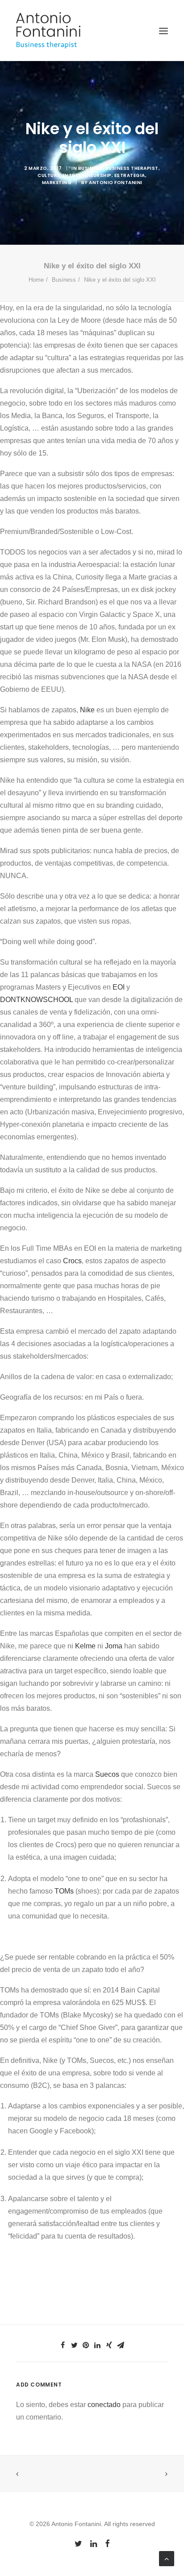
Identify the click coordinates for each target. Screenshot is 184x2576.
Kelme (85, 1646)
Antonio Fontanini (116, 183)
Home (36, 280)
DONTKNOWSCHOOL (36, 1000)
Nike (87, 710)
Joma (114, 1646)
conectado (104, 2405)
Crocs (72, 1261)
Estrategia (130, 175)
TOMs (64, 1891)
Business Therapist (132, 168)
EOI (119, 987)
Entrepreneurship (87, 175)
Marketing (57, 183)
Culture (49, 175)
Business (90, 168)
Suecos (107, 1774)
